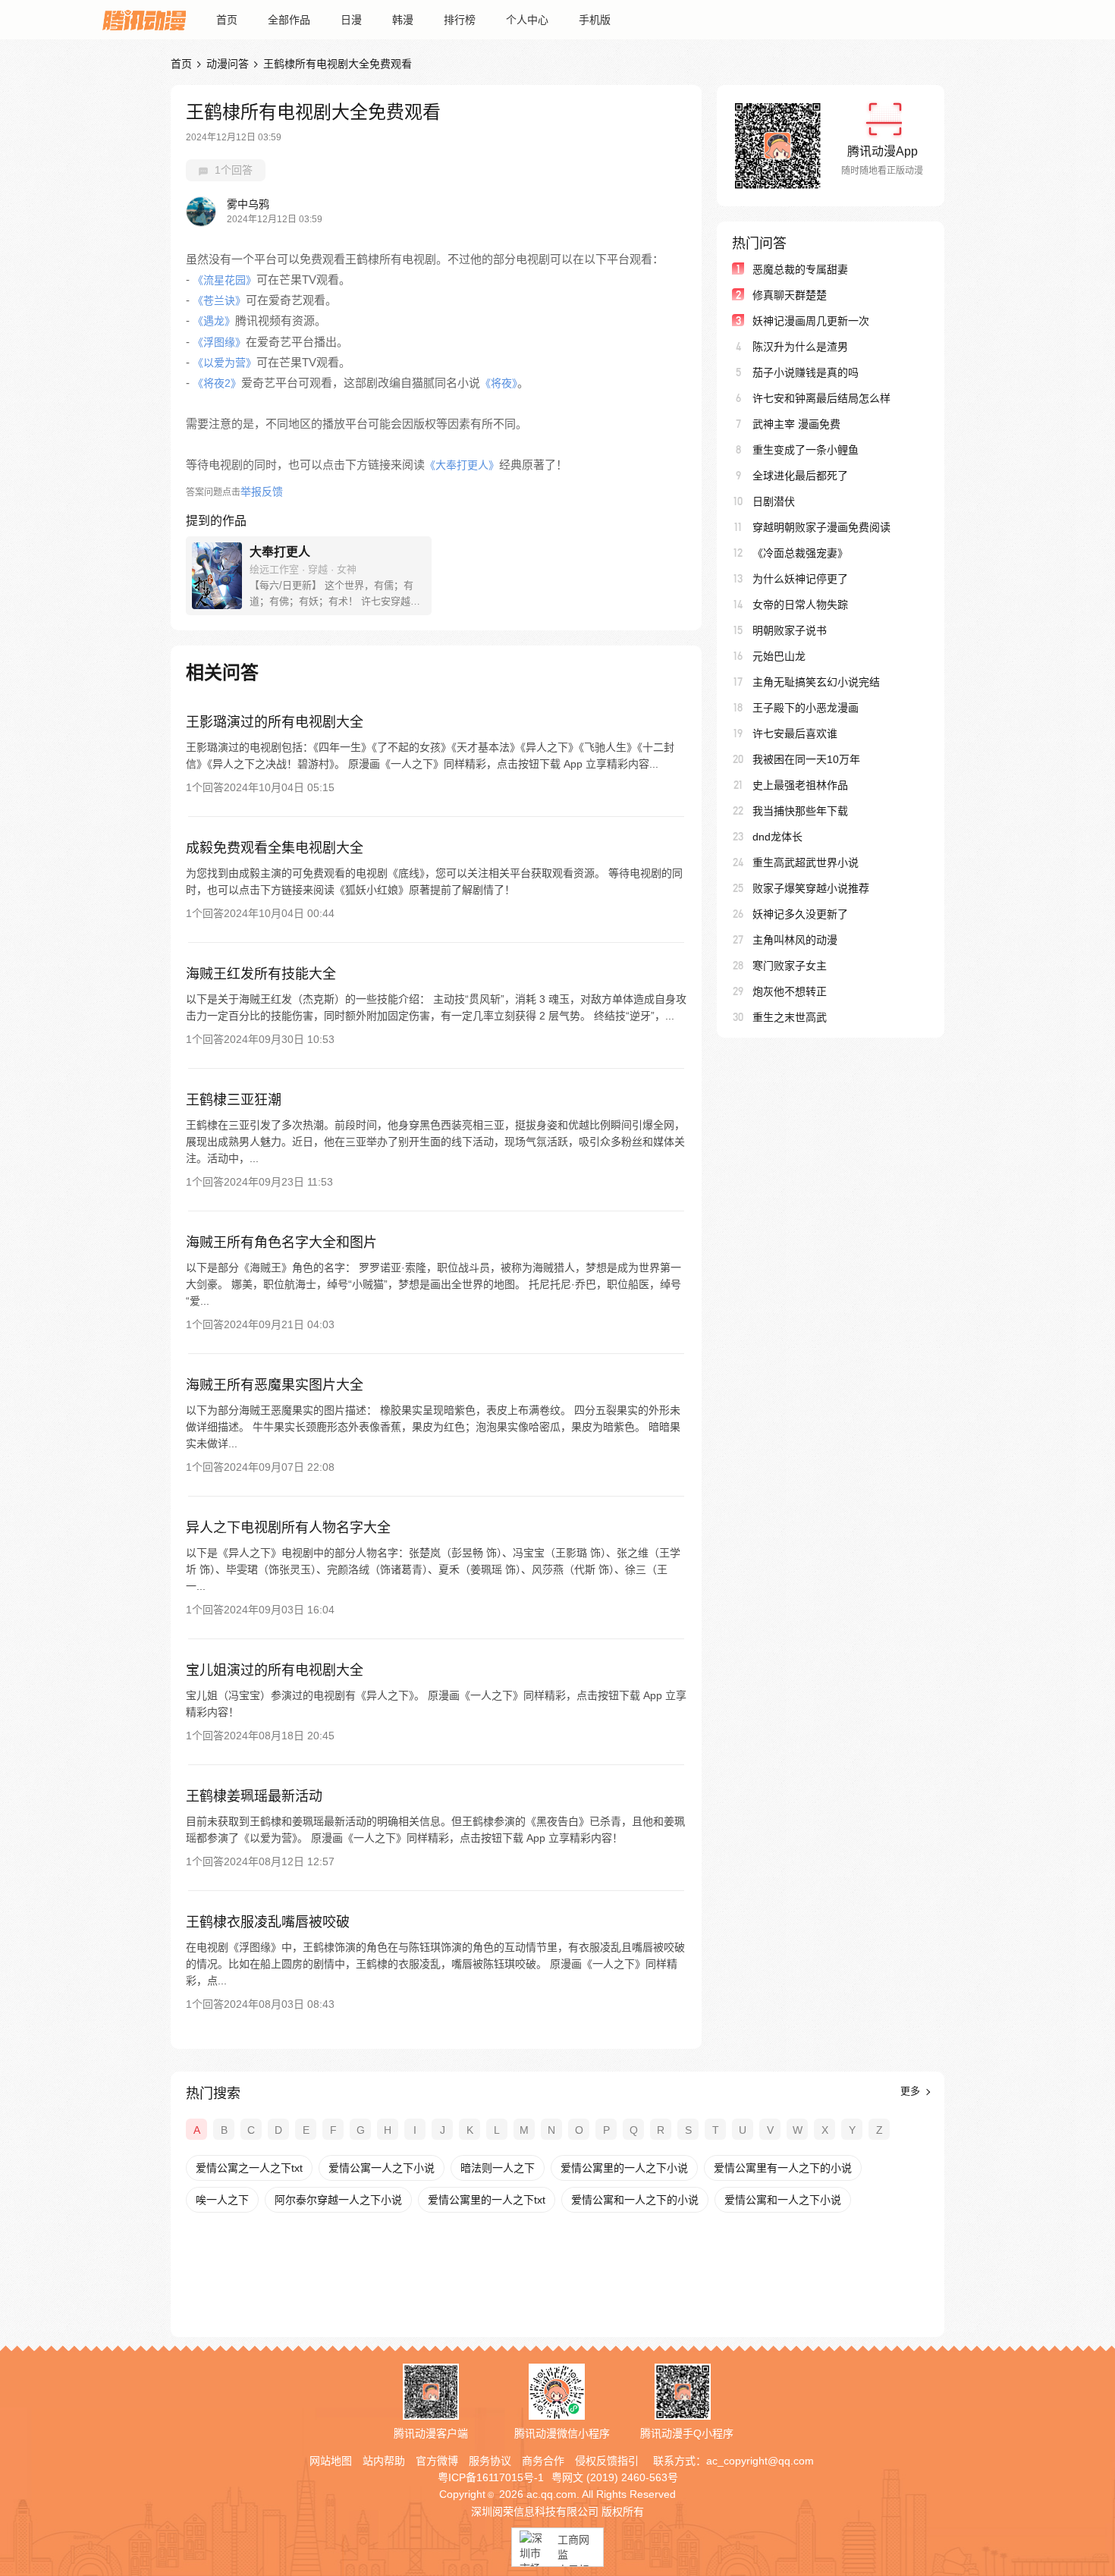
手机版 (595, 20)
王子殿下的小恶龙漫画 (806, 708)
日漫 (351, 20)
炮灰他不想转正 (790, 991)
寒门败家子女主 (790, 966)
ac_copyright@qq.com (760, 2461)
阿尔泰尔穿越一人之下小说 (338, 2200)
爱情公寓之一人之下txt (249, 2168)
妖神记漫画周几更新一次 (811, 321)
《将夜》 (499, 383)
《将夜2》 (217, 383)
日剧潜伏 (774, 501)
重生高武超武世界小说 (806, 862)
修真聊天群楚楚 (790, 295)
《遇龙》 (214, 321)
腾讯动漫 (144, 20)
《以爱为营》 (225, 363)
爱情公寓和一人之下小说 (783, 2200)
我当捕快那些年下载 (800, 811)
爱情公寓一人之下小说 (382, 2168)
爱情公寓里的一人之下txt (487, 2200)
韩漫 (403, 20)
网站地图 (331, 2461)
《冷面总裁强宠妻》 (800, 553)
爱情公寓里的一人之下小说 (624, 2168)
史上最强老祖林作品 (800, 785)
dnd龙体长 (777, 837)
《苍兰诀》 (219, 300)
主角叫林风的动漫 (795, 940)
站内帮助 (384, 2461)
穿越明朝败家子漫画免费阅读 (821, 527)
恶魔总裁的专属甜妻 (800, 269)
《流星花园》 (225, 280)
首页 (227, 20)
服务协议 (490, 2461)
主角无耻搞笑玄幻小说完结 (816, 682)
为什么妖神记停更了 (800, 579)
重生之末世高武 (790, 1017)
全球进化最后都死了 (800, 476)
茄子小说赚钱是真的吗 (806, 372)
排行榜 (460, 20)
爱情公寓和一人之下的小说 (635, 2200)
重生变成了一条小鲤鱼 (806, 450)
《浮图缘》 (219, 342)
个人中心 (527, 20)
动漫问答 (228, 64)
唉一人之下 (222, 2200)
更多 (912, 2091)
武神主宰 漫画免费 (796, 424)
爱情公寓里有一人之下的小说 (783, 2168)
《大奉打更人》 (462, 465)
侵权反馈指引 (607, 2461)
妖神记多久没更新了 (800, 914)
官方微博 (437, 2461)
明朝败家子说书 (790, 630)
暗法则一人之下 (498, 2168)
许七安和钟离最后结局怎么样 (821, 398)
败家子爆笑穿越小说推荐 (811, 888)
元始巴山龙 (779, 656)
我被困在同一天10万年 (806, 759)
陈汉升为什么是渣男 (800, 347)
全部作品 (289, 20)
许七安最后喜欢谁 (795, 734)
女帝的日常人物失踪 (800, 605)
